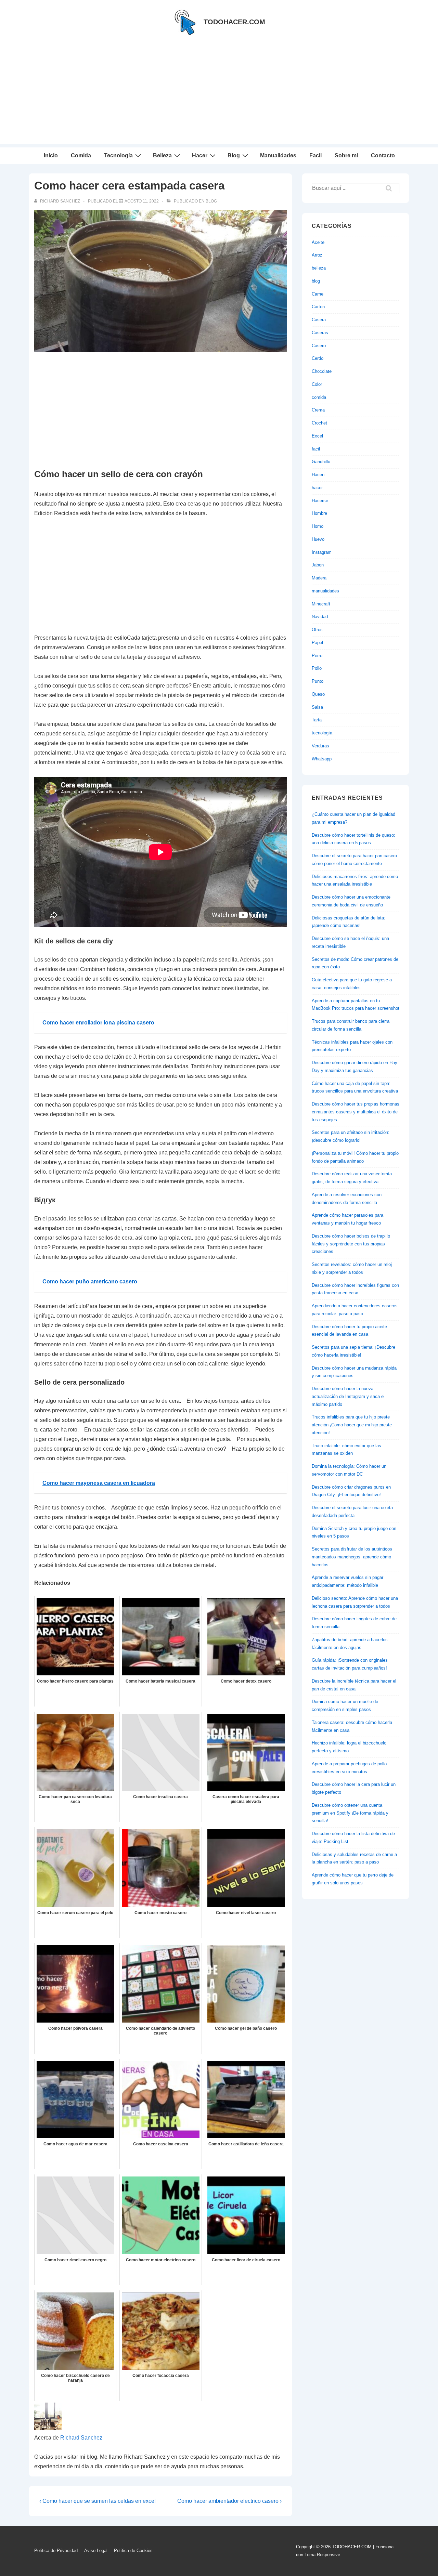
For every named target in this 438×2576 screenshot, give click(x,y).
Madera (319, 578)
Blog (234, 155)
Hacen (318, 475)
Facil (315, 155)
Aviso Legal (96, 2551)
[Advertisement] (219, 96)
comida (319, 397)
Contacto (383, 155)
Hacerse (320, 501)
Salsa (317, 707)
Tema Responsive (322, 2555)
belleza (319, 268)
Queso (318, 694)
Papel (317, 643)
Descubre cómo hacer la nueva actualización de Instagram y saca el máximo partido (348, 1396)
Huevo (318, 539)
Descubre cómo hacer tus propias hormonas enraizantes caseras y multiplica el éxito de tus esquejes (356, 1112)
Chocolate (322, 371)
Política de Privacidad (56, 2551)
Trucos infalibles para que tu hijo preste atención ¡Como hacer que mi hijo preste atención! (352, 1425)
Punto (318, 681)
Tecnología (118, 155)
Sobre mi (346, 155)
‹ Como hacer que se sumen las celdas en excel (98, 2501)
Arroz (317, 255)
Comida (81, 155)
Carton (318, 307)
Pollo (317, 668)
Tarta (317, 720)
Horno (318, 526)
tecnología (322, 733)
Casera (319, 320)
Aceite (318, 242)
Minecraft (321, 604)
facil (316, 449)
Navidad (320, 617)
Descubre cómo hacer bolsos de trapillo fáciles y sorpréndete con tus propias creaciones (351, 1244)
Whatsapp (322, 759)
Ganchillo (321, 462)
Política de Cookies (133, 2551)
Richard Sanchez (81, 2438)
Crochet (319, 423)
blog (211, 201)
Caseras (320, 333)
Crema (318, 410)
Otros (317, 630)
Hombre (319, 513)
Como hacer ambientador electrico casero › (229, 2501)
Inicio (51, 155)
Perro (317, 656)
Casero (319, 346)
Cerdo (318, 358)
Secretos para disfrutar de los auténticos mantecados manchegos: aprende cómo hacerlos (352, 1557)
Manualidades (278, 155)
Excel (317, 436)
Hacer (200, 155)
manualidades (325, 591)
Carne (318, 294)
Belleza (162, 155)
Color (317, 384)
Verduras (320, 746)
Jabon (318, 565)
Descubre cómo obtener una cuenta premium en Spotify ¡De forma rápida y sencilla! (350, 1813)
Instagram (322, 552)
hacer (317, 488)
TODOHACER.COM (234, 22)
